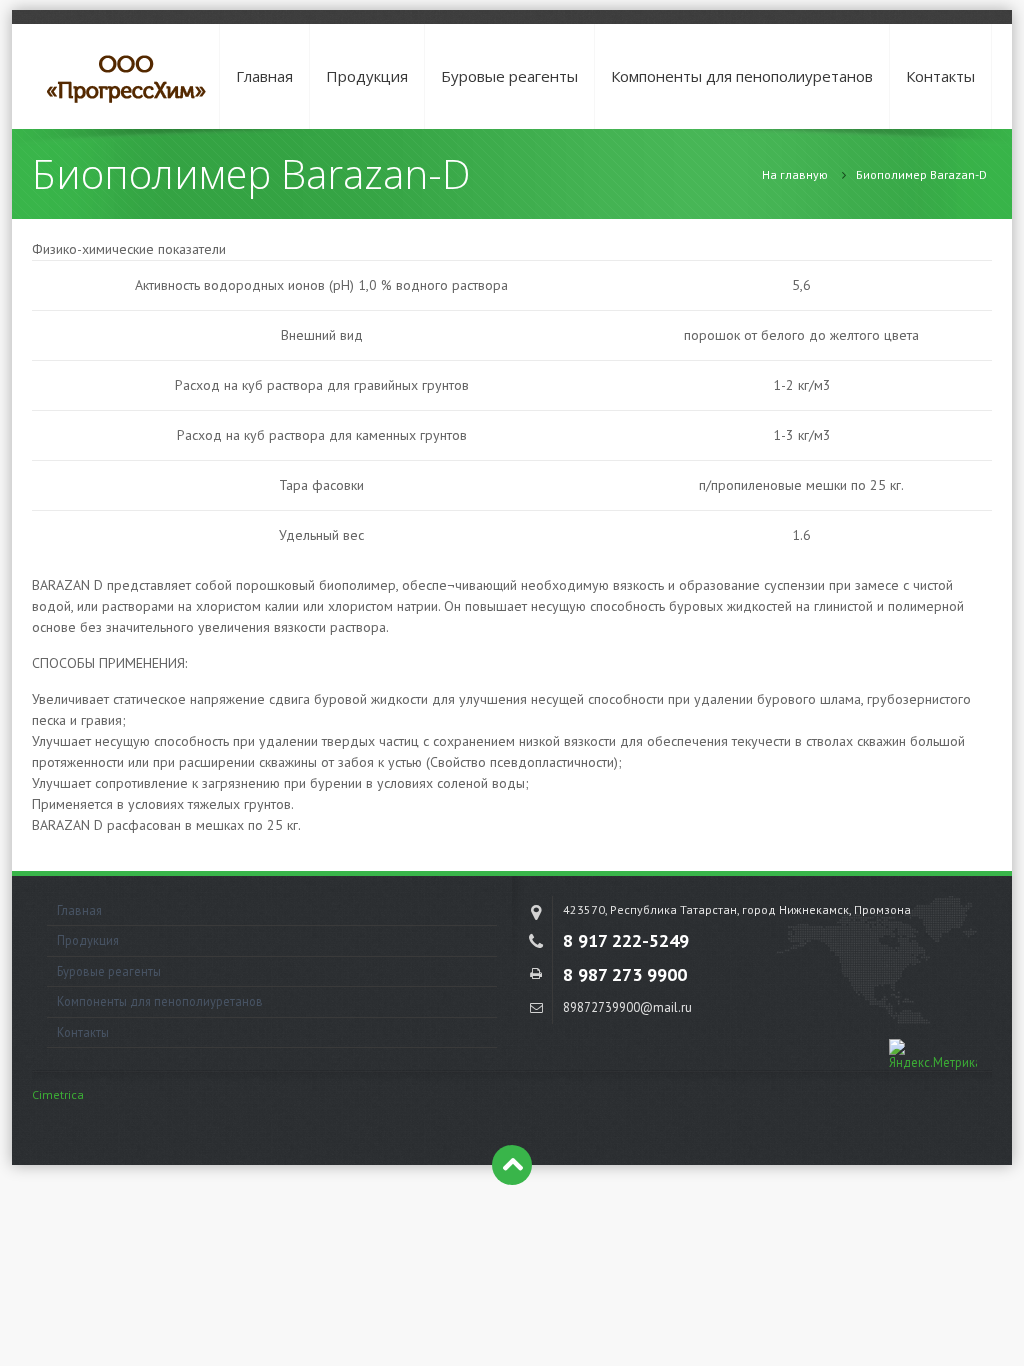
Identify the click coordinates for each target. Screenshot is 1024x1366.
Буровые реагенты (509, 76)
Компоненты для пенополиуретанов (742, 76)
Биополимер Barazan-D (921, 174)
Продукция (367, 76)
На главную (795, 174)
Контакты (940, 76)
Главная (264, 76)
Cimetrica (58, 1094)
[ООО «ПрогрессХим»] (127, 76)
